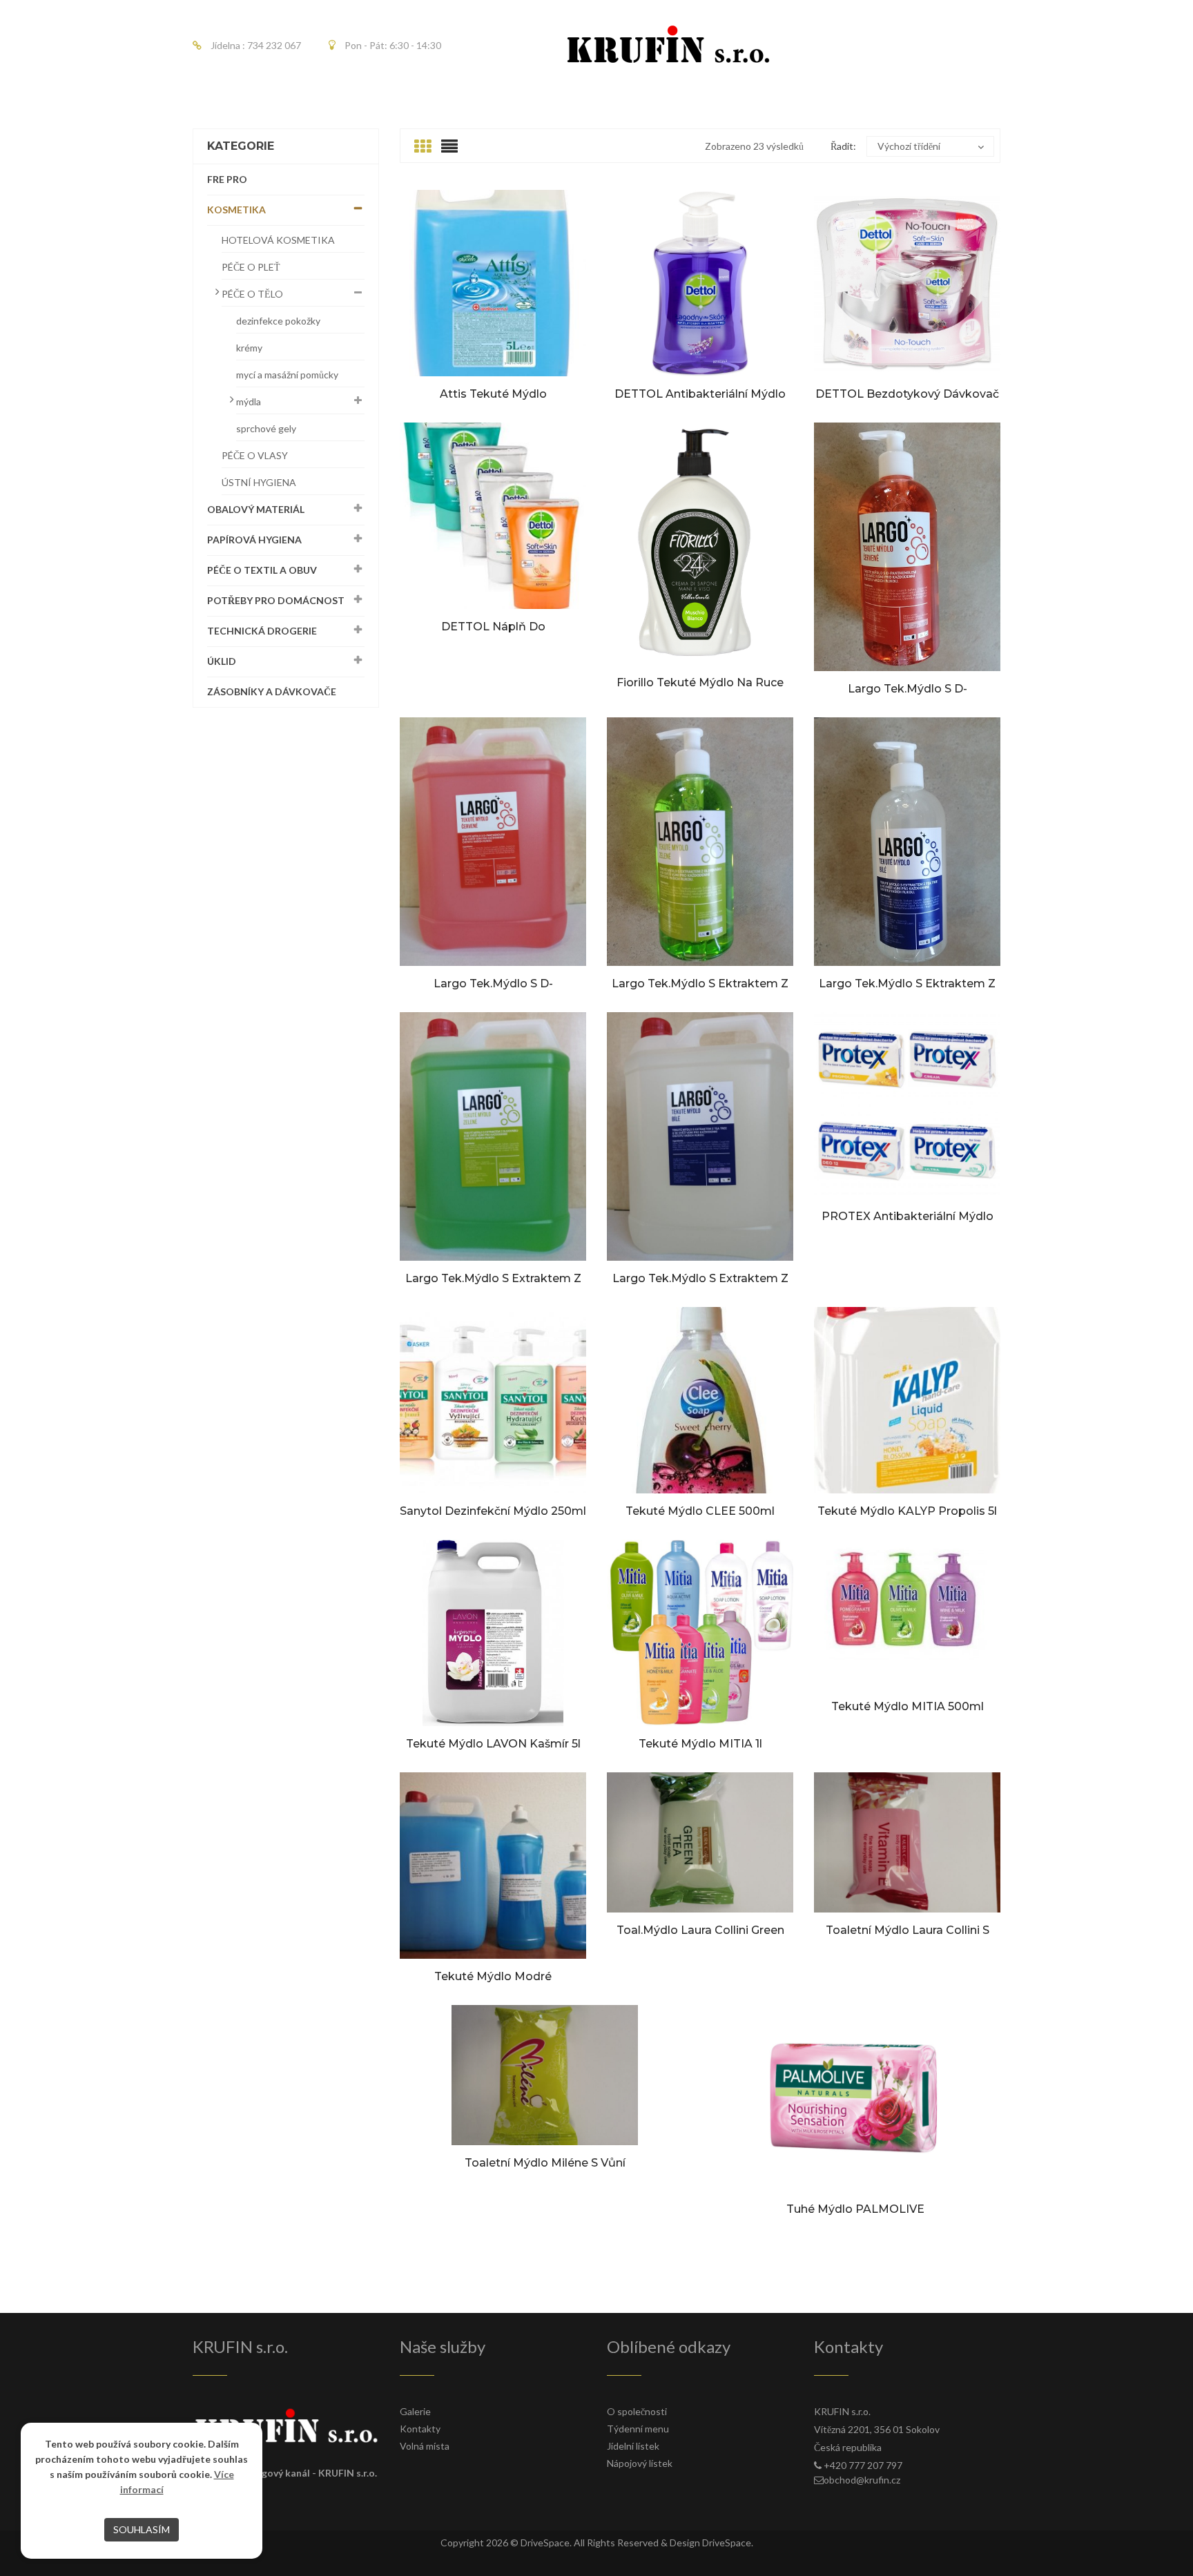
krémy (249, 348)
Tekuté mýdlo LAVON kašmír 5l (493, 1744)
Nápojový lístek (640, 2463)
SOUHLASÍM (142, 2529)
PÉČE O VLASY (255, 455)
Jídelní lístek (633, 2446)
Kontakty (420, 2429)
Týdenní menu (638, 2429)
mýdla (249, 401)
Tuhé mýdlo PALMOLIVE (855, 2209)
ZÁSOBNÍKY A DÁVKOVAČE (272, 691)
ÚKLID (222, 661)
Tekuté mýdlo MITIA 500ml (908, 1706)
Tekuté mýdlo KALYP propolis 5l (907, 1511)
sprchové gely (266, 428)
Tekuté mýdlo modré (493, 1976)
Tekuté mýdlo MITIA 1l (700, 1744)
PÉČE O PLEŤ (251, 267)
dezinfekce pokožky (278, 321)
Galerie (415, 2411)
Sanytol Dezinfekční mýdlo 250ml (493, 1511)
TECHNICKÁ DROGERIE (262, 631)
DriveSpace (545, 2543)
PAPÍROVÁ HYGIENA (254, 540)
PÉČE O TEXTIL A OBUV (262, 570)
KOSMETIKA (236, 210)
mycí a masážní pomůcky (287, 375)
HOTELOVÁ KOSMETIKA (278, 240)
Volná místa (425, 2446)
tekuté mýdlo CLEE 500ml (700, 1511)
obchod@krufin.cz (862, 2480)
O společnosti (637, 2411)
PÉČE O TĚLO (252, 294)
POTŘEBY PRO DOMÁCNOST (276, 600)
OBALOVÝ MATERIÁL (256, 509)
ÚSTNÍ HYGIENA (259, 482)
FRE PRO (227, 179)
